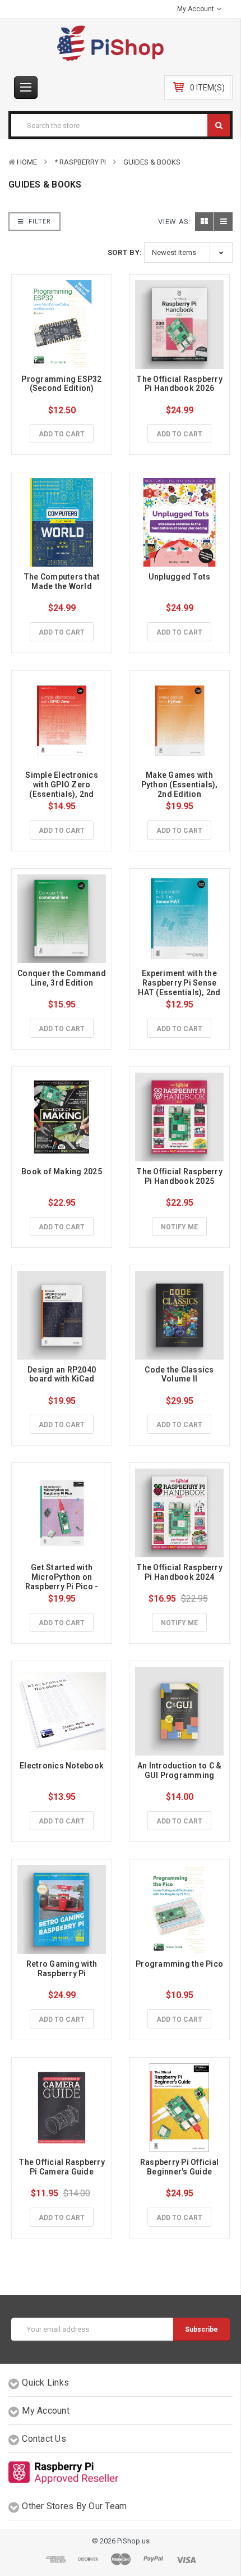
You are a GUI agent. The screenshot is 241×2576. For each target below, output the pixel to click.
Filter (39, 222)
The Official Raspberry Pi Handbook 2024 (180, 1572)
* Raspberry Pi (80, 162)
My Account (196, 9)
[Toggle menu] (26, 88)
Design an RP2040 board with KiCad (62, 1374)
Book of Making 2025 (62, 1171)
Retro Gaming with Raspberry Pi (63, 1969)
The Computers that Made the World (63, 582)
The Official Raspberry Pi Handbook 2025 (180, 1176)
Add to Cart (62, 434)
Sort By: (125, 252)
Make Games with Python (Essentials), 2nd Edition (180, 785)
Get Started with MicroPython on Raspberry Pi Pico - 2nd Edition (63, 1581)
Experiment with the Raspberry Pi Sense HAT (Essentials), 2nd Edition (180, 987)
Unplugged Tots (180, 577)
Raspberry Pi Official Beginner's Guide (180, 2167)
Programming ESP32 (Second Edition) (62, 384)
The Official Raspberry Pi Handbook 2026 (180, 384)
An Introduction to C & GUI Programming (180, 1770)
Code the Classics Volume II (180, 1374)
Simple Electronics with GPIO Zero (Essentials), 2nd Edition (62, 789)
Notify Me (179, 1227)
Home (27, 162)
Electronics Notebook (62, 1766)
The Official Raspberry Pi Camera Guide (62, 2167)
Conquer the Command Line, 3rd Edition (62, 978)
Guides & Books (152, 162)
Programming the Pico (179, 1964)
